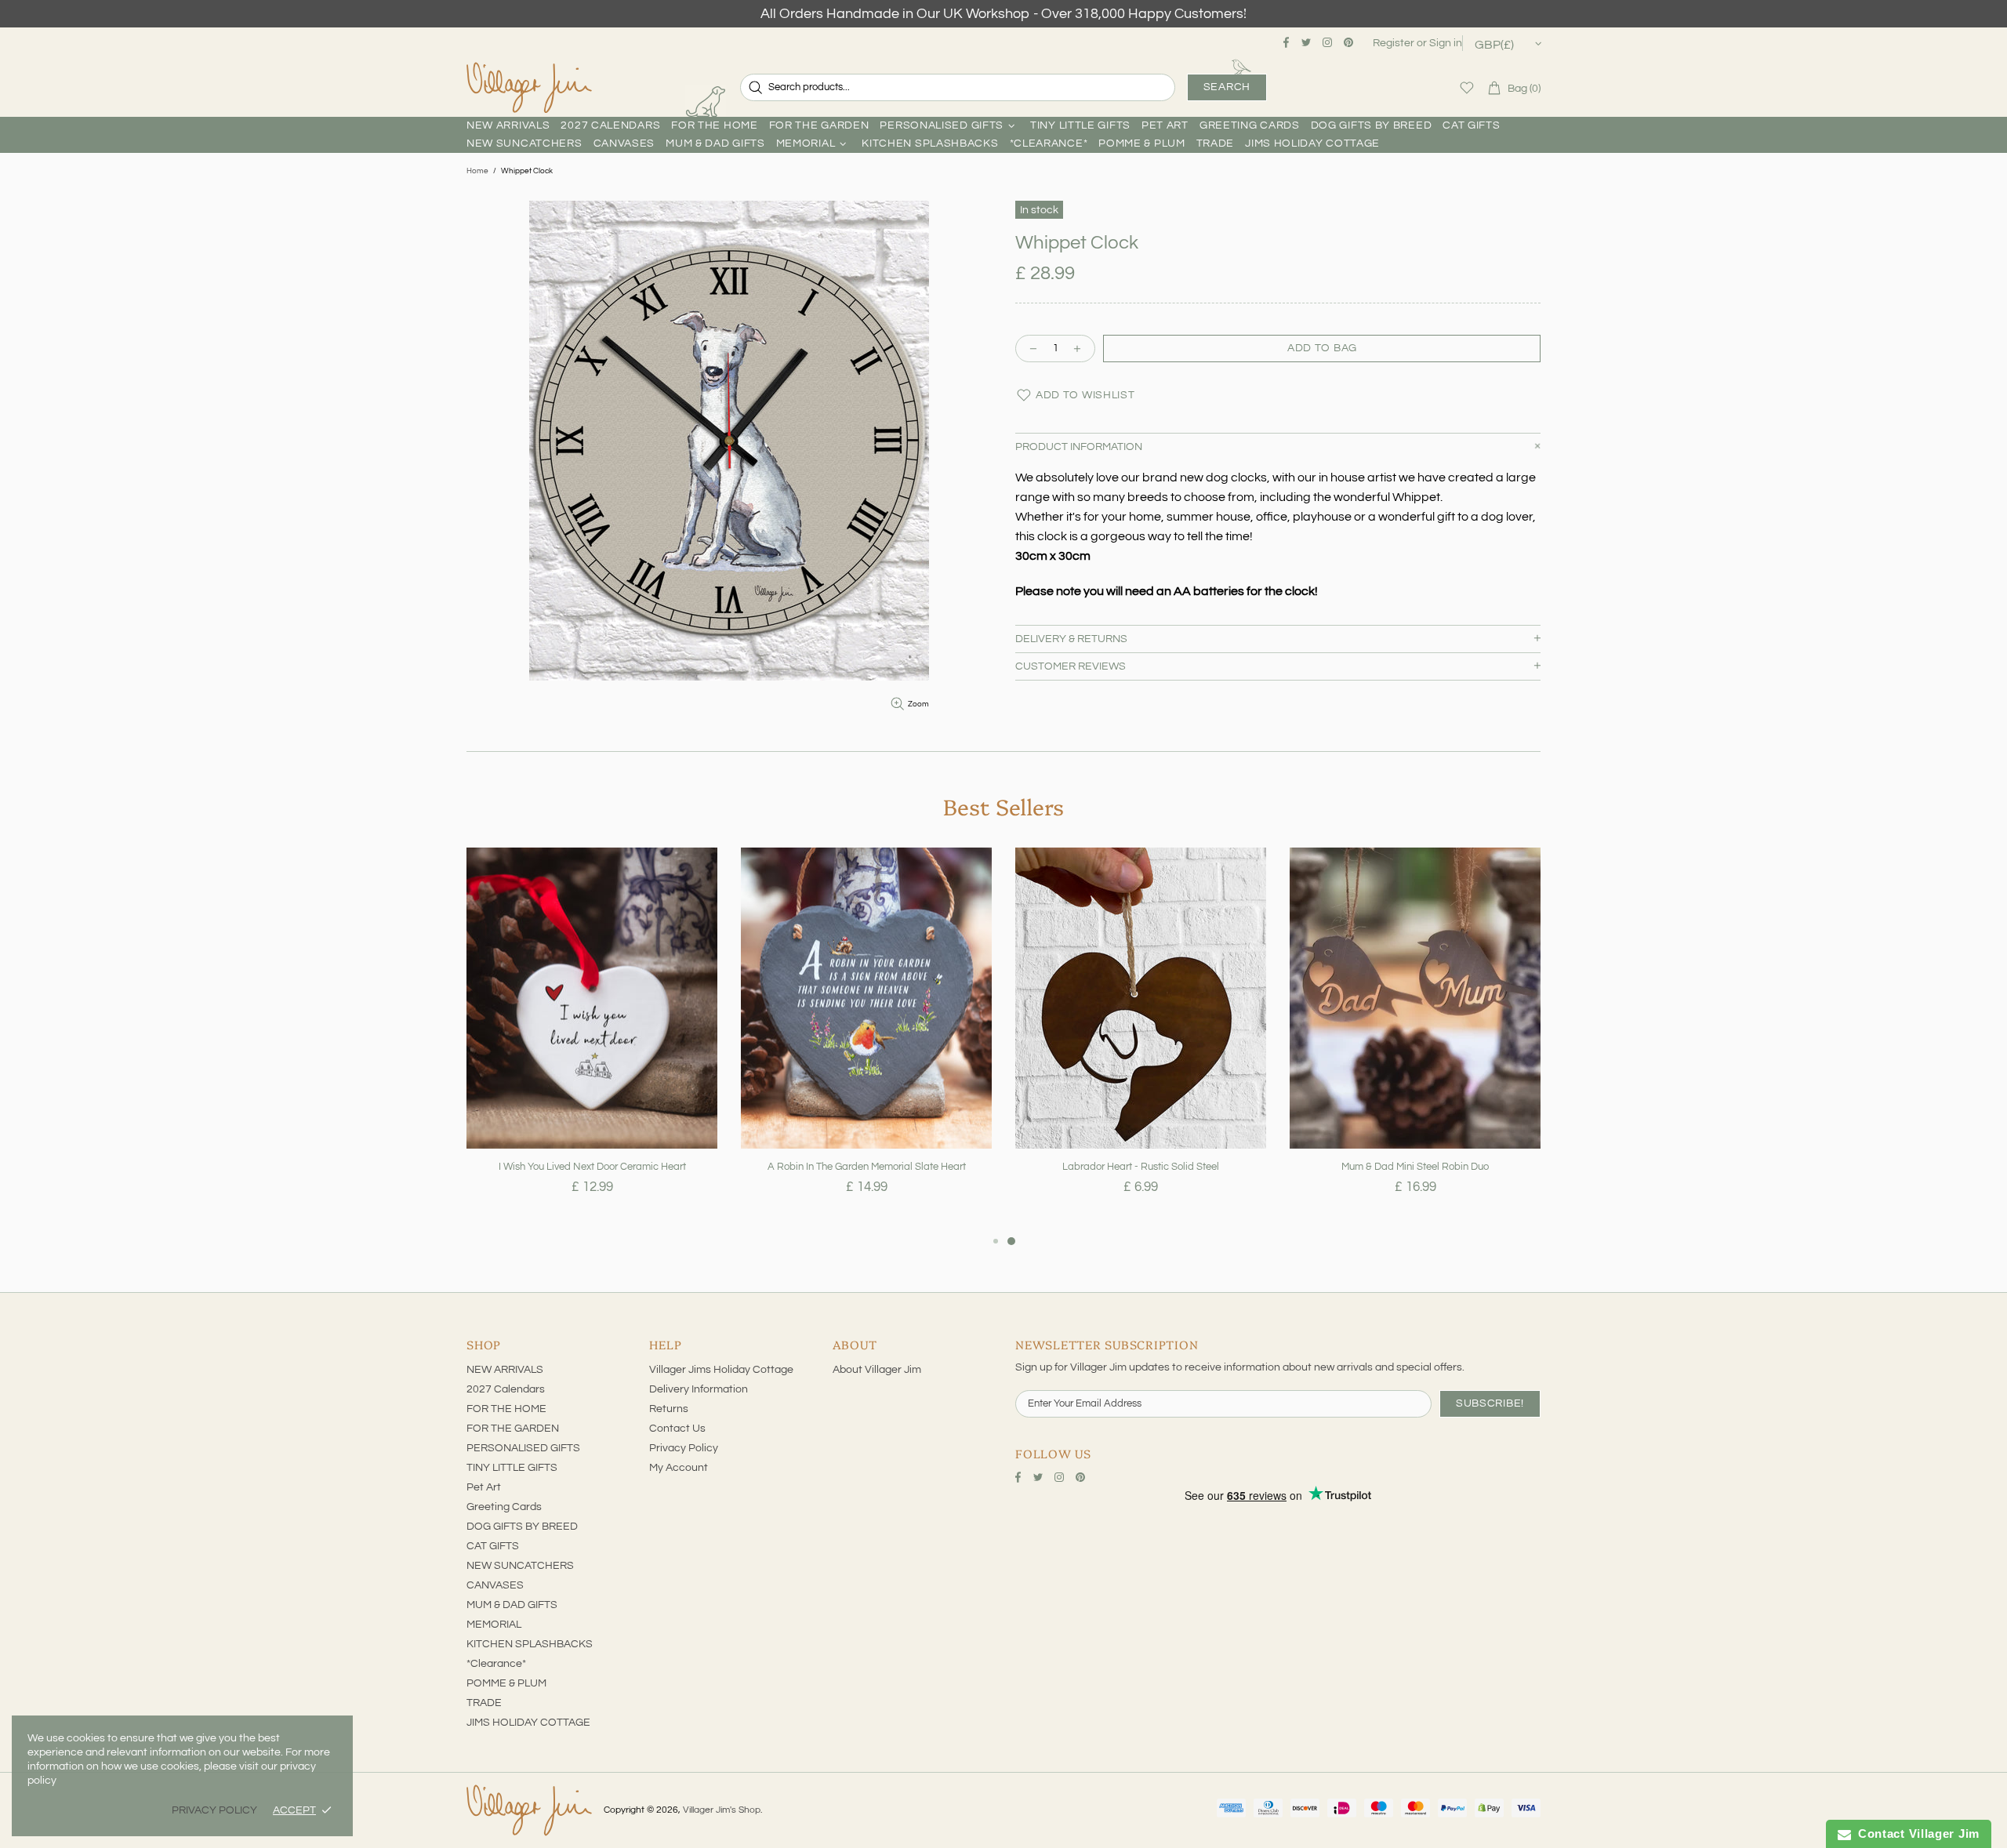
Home (477, 171)
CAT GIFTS (493, 1546)
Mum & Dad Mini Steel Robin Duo (1415, 1167)
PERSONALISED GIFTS (523, 1448)
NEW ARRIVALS (505, 1370)
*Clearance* (496, 1664)
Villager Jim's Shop (529, 88)
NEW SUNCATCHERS (520, 1566)
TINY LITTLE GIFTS (512, 1468)
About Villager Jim (877, 1370)
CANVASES (495, 1585)
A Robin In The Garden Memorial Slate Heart (867, 1167)
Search (1227, 87)
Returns (669, 1409)
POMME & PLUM (506, 1683)
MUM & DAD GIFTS (512, 1605)
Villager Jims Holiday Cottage (721, 1370)
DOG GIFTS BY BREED (522, 1527)
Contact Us (677, 1429)
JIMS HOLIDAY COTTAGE (528, 1723)
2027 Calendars (506, 1389)
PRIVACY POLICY (214, 1810)
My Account (679, 1468)
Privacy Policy (684, 1448)
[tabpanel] (592, 1040)
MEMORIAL (494, 1625)
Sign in (1446, 43)
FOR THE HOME (506, 1409)
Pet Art (484, 1487)
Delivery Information (699, 1389)
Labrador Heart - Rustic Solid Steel (1141, 1167)
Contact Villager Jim (1915, 1833)
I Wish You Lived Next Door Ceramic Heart (592, 1167)
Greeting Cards (504, 1507)
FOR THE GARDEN (513, 1429)
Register (1394, 43)
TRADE (484, 1703)
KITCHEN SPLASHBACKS (530, 1644)
